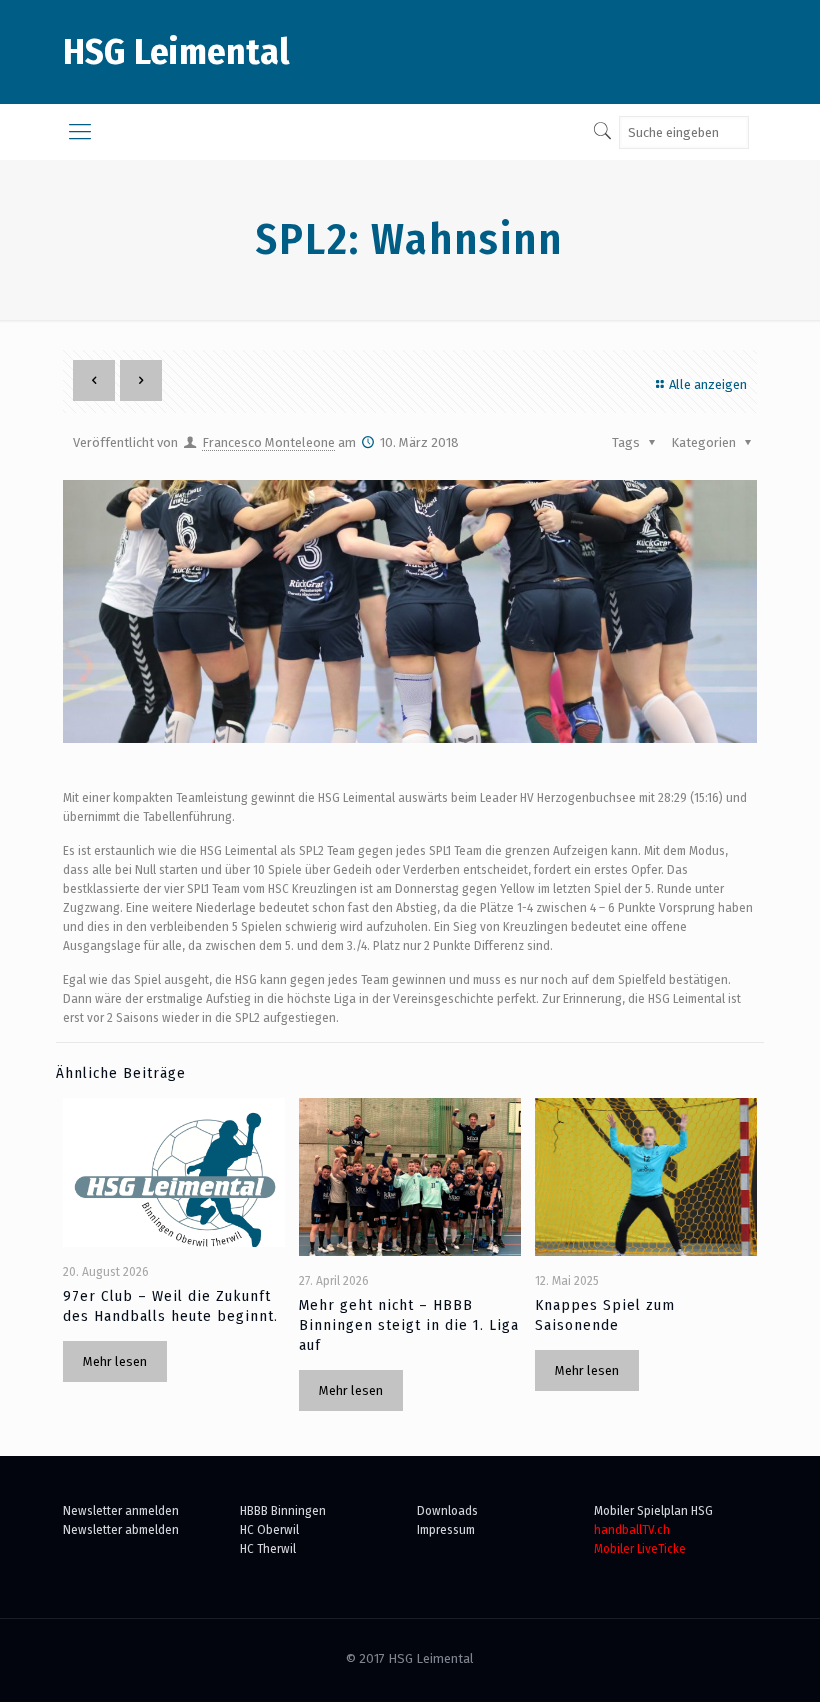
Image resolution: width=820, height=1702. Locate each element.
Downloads (447, 1510)
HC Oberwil (269, 1529)
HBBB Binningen (283, 1510)
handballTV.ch (632, 1529)
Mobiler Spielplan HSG (653, 1510)
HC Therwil (268, 1548)
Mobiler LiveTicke (640, 1548)
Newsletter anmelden (121, 1510)
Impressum (446, 1529)
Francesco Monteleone (268, 442)
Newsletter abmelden (121, 1529)
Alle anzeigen (708, 384)
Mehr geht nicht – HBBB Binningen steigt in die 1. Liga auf (409, 1325)
